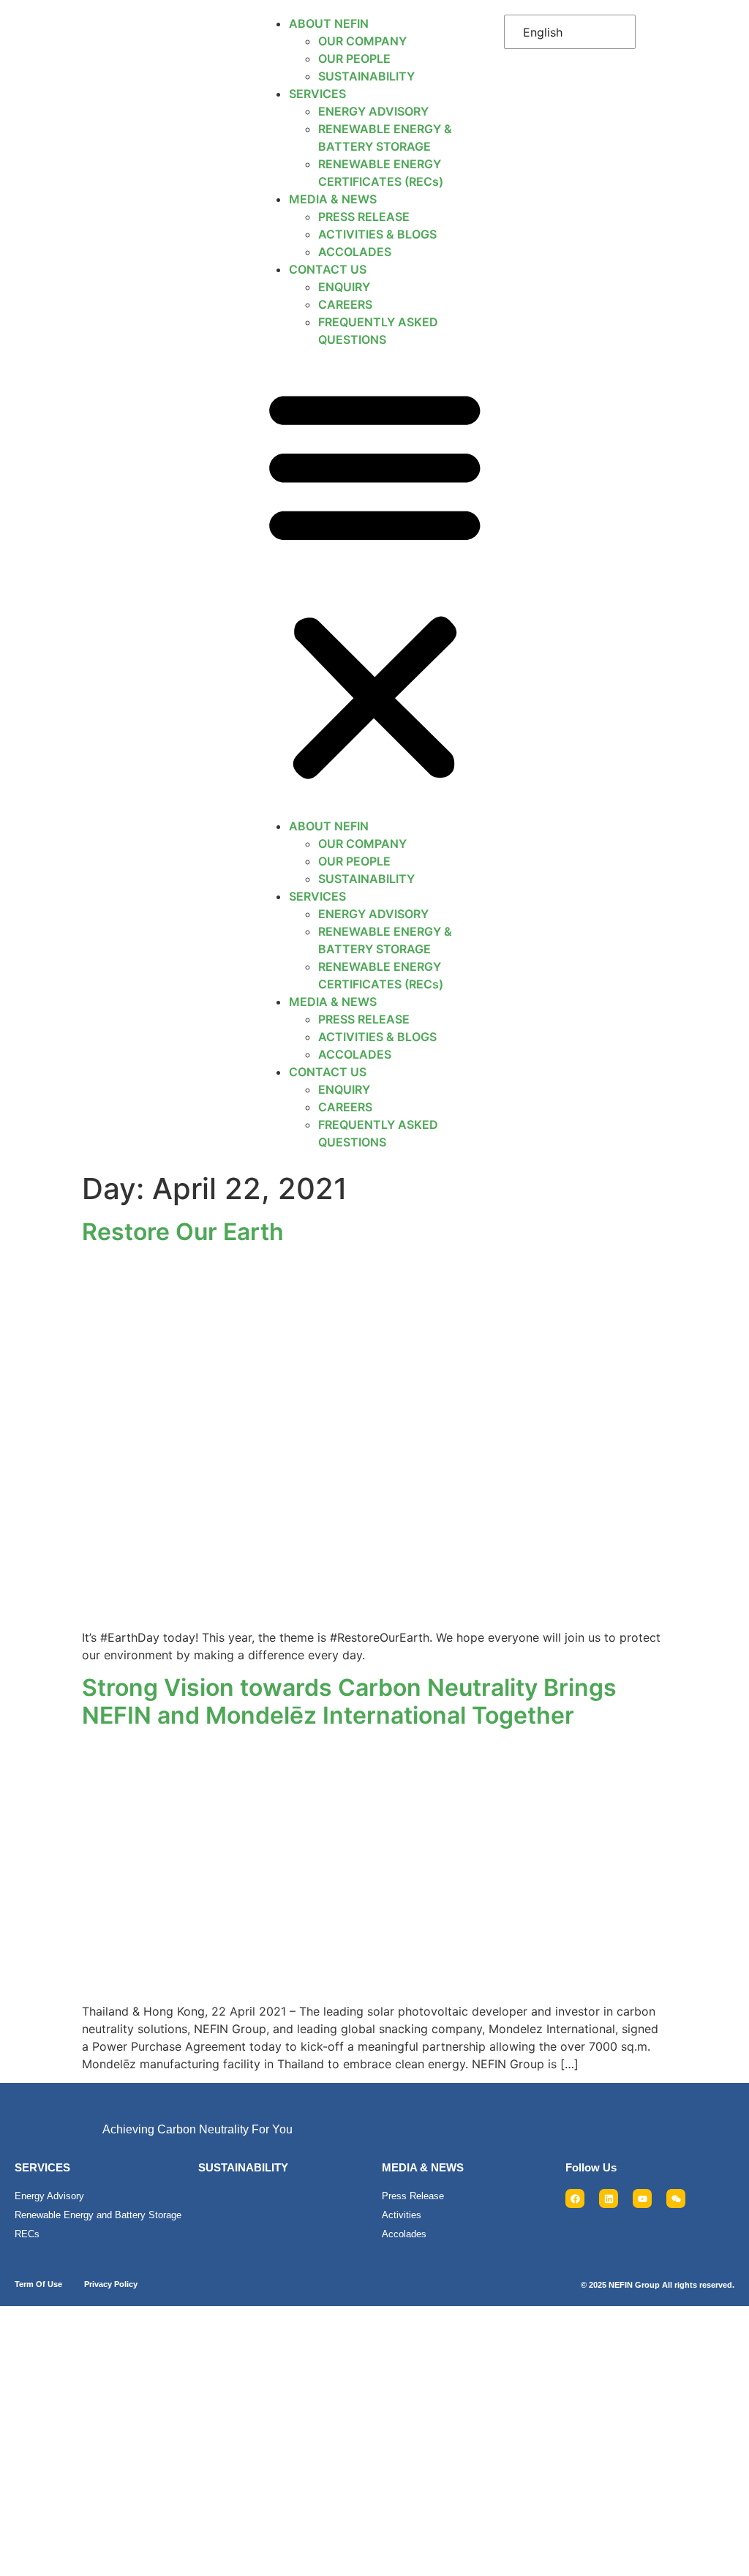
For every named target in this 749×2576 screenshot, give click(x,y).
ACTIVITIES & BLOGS (377, 234)
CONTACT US (328, 269)
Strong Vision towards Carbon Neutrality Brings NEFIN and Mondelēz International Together (349, 1701)
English (543, 32)
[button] (375, 583)
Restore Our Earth (183, 1232)
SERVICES (317, 94)
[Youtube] (642, 2198)
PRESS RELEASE (364, 217)
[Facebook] (575, 2198)
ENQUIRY (344, 287)
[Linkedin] (609, 2198)
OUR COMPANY (362, 41)
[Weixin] (676, 2198)
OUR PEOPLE (354, 59)
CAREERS (345, 304)
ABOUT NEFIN (329, 23)
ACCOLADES (355, 252)
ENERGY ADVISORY (373, 111)
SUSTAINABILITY (366, 76)
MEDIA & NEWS (333, 199)
